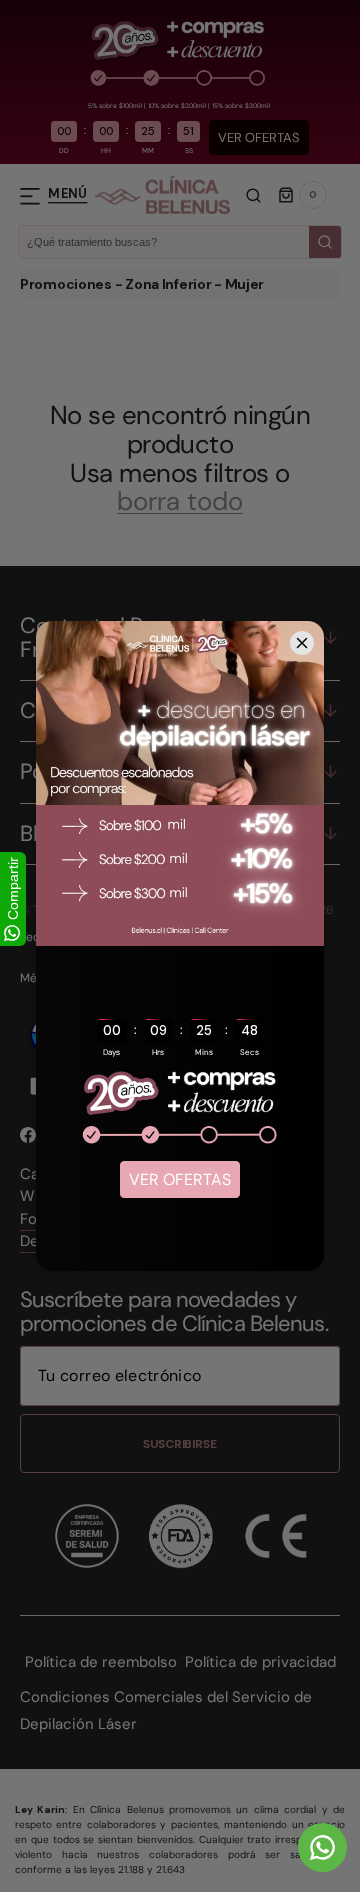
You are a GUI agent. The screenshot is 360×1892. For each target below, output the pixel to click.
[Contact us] (322, 1847)
